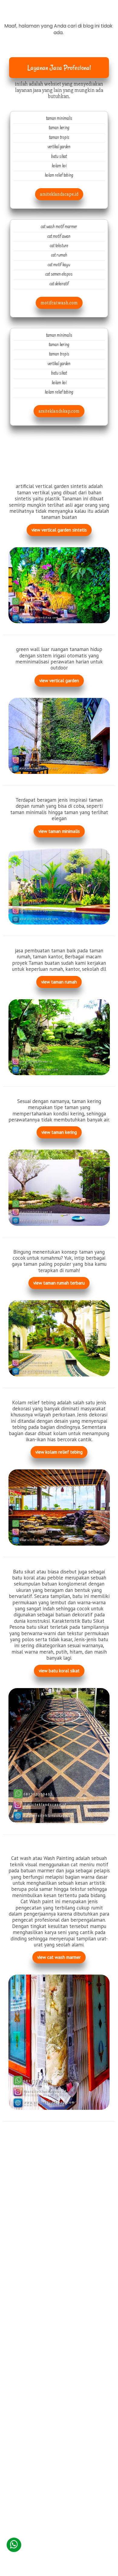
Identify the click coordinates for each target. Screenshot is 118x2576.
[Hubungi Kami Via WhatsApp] (14, 2545)
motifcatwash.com (59, 303)
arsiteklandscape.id (59, 194)
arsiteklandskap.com (59, 411)
